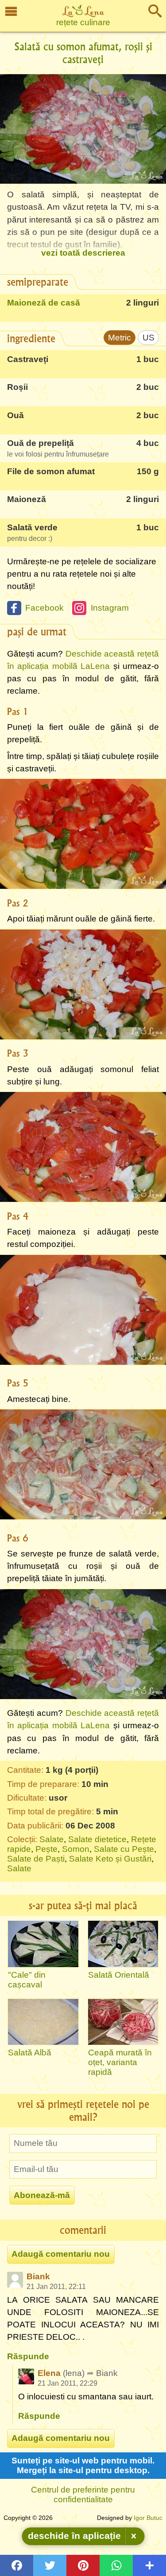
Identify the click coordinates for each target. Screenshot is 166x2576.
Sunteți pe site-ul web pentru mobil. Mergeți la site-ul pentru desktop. (83, 2465)
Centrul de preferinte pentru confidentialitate (83, 2495)
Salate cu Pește (124, 1849)
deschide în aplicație (74, 2536)
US (149, 338)
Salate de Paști (36, 1859)
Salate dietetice (97, 1839)
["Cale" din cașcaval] (43, 1944)
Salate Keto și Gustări (110, 1859)
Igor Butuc (148, 2518)
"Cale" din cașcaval (27, 1980)
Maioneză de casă (44, 303)
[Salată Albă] (43, 2022)
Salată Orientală (119, 1975)
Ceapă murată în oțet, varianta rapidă (120, 2062)
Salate (52, 1839)
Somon (76, 1849)
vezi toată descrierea (83, 253)
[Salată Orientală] (123, 1944)
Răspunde (28, 2356)
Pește (46, 1849)
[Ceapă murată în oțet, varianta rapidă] (123, 2022)
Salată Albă (30, 2053)
